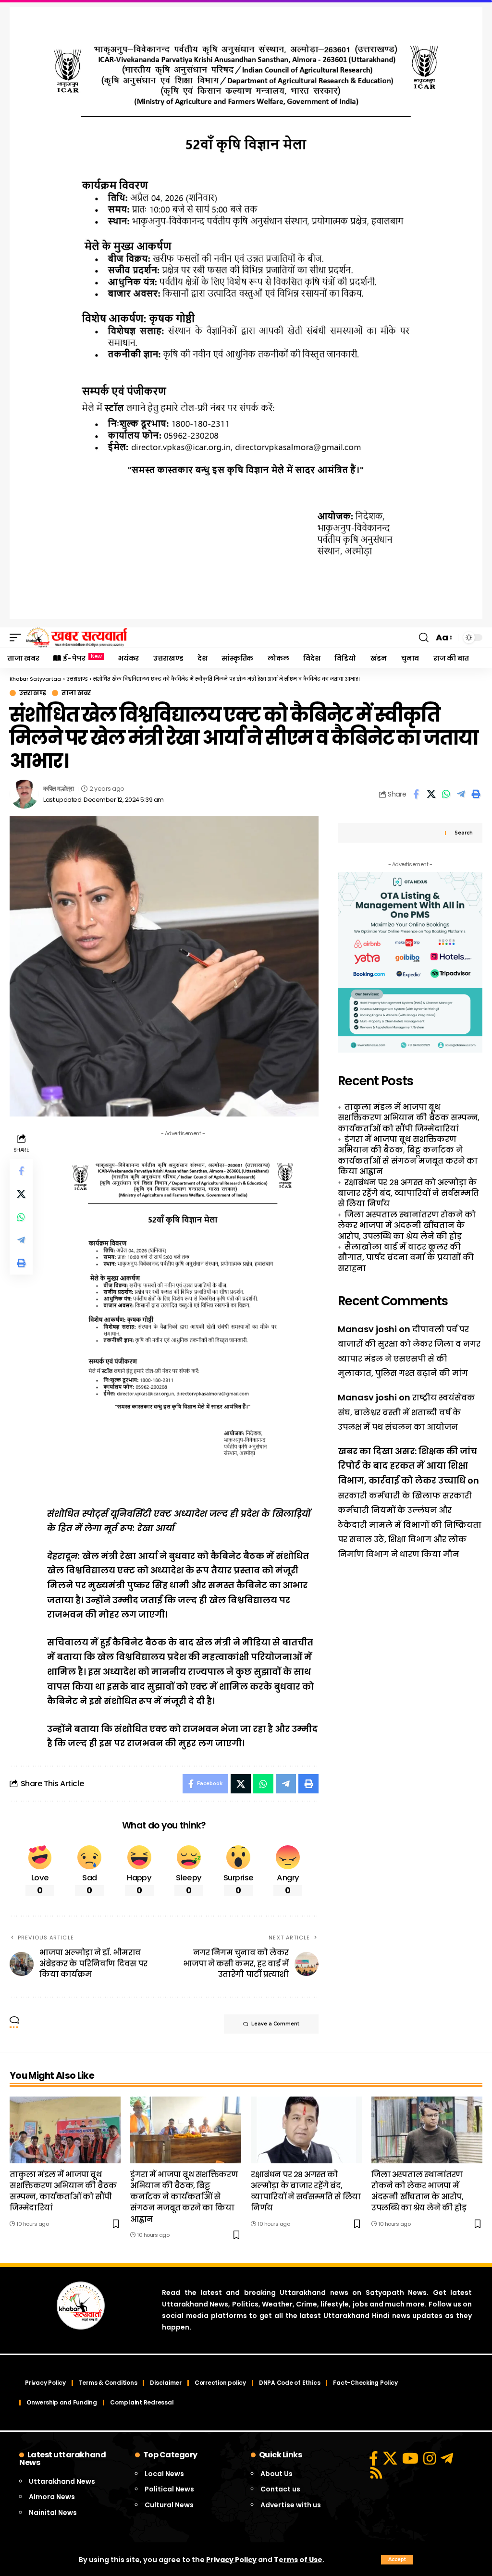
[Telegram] (447, 2458)
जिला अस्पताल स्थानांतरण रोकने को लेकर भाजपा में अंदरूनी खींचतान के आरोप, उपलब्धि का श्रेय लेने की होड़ (407, 1226)
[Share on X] (431, 794)
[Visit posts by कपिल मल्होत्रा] (24, 794)
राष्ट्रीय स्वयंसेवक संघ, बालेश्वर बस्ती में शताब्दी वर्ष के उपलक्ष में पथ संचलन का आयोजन (406, 1412)
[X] (390, 2458)
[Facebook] (374, 2458)
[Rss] (376, 2473)
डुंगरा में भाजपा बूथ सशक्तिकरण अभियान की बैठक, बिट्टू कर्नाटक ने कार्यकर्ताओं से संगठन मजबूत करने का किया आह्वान (408, 1155)
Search (464, 833)
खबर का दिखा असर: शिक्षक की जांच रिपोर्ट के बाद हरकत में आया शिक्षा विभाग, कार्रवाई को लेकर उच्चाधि (407, 1466)
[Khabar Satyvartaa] (77, 638)
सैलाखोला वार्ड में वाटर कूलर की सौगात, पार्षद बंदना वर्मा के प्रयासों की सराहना (406, 1258)
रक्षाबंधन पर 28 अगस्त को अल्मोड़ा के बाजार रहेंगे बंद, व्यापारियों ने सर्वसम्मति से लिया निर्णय (408, 1193)
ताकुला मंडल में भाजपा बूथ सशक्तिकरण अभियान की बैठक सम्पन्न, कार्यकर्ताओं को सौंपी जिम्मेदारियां (409, 1118)
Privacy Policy (231, 2560)
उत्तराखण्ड (33, 693)
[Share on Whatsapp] (446, 794)
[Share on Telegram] (461, 794)
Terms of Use (298, 2560)
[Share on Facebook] (416, 794)
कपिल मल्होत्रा (58, 789)
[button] (397, 2560)
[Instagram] (430, 2458)
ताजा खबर (76, 693)
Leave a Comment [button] (275, 2024)
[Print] (476, 794)
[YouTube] (410, 2458)
